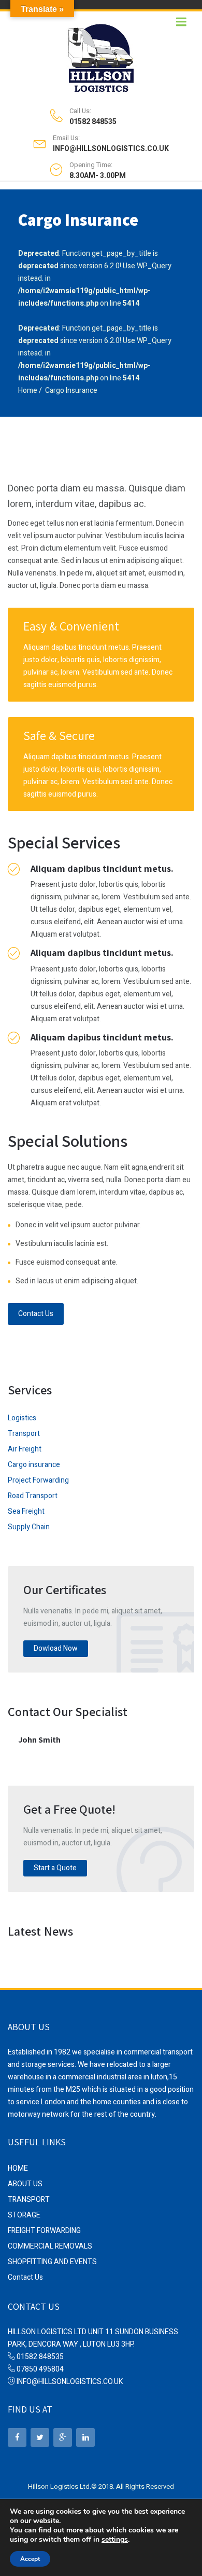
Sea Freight (26, 1511)
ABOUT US (25, 2184)
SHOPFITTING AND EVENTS (52, 2262)
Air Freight (25, 1449)
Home (28, 390)
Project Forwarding (38, 1480)
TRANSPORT (29, 2200)
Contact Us (36, 1314)
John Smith (39, 1740)
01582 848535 (93, 122)
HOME (18, 2168)
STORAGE (24, 2215)
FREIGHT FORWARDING (44, 2231)
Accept (30, 2559)
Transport (24, 1434)
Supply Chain (29, 1527)
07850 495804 (40, 2369)
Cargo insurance (34, 1465)
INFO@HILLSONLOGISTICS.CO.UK (111, 149)
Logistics (22, 1418)
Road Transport (33, 1496)
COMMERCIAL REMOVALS (50, 2246)
